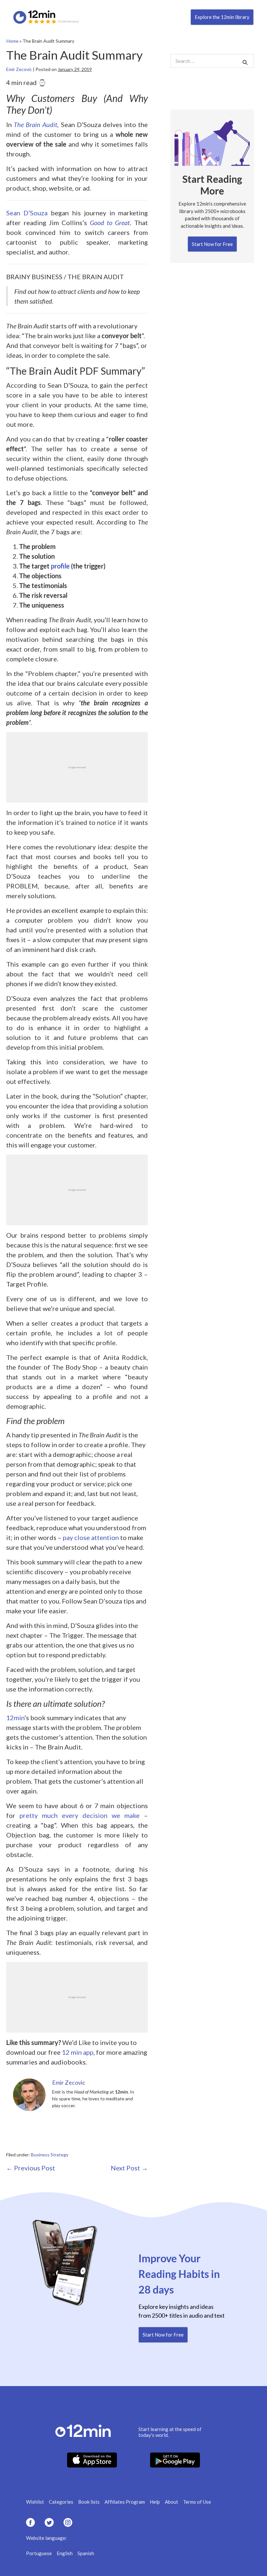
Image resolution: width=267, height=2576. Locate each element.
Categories (61, 2502)
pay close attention (91, 1537)
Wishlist (35, 2502)
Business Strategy (50, 2155)
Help (155, 2502)
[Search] (245, 62)
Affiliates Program (125, 2502)
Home (13, 41)
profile (60, 566)
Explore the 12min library (222, 17)
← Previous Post (31, 2168)
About (171, 2502)
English (65, 2553)
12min (15, 1718)
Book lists (89, 2502)
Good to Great (110, 223)
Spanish (86, 2553)
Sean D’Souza (27, 213)
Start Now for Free (212, 244)
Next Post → (129, 2168)
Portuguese (39, 2553)
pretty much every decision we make (80, 1815)
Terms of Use (197, 2502)
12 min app (78, 2052)
